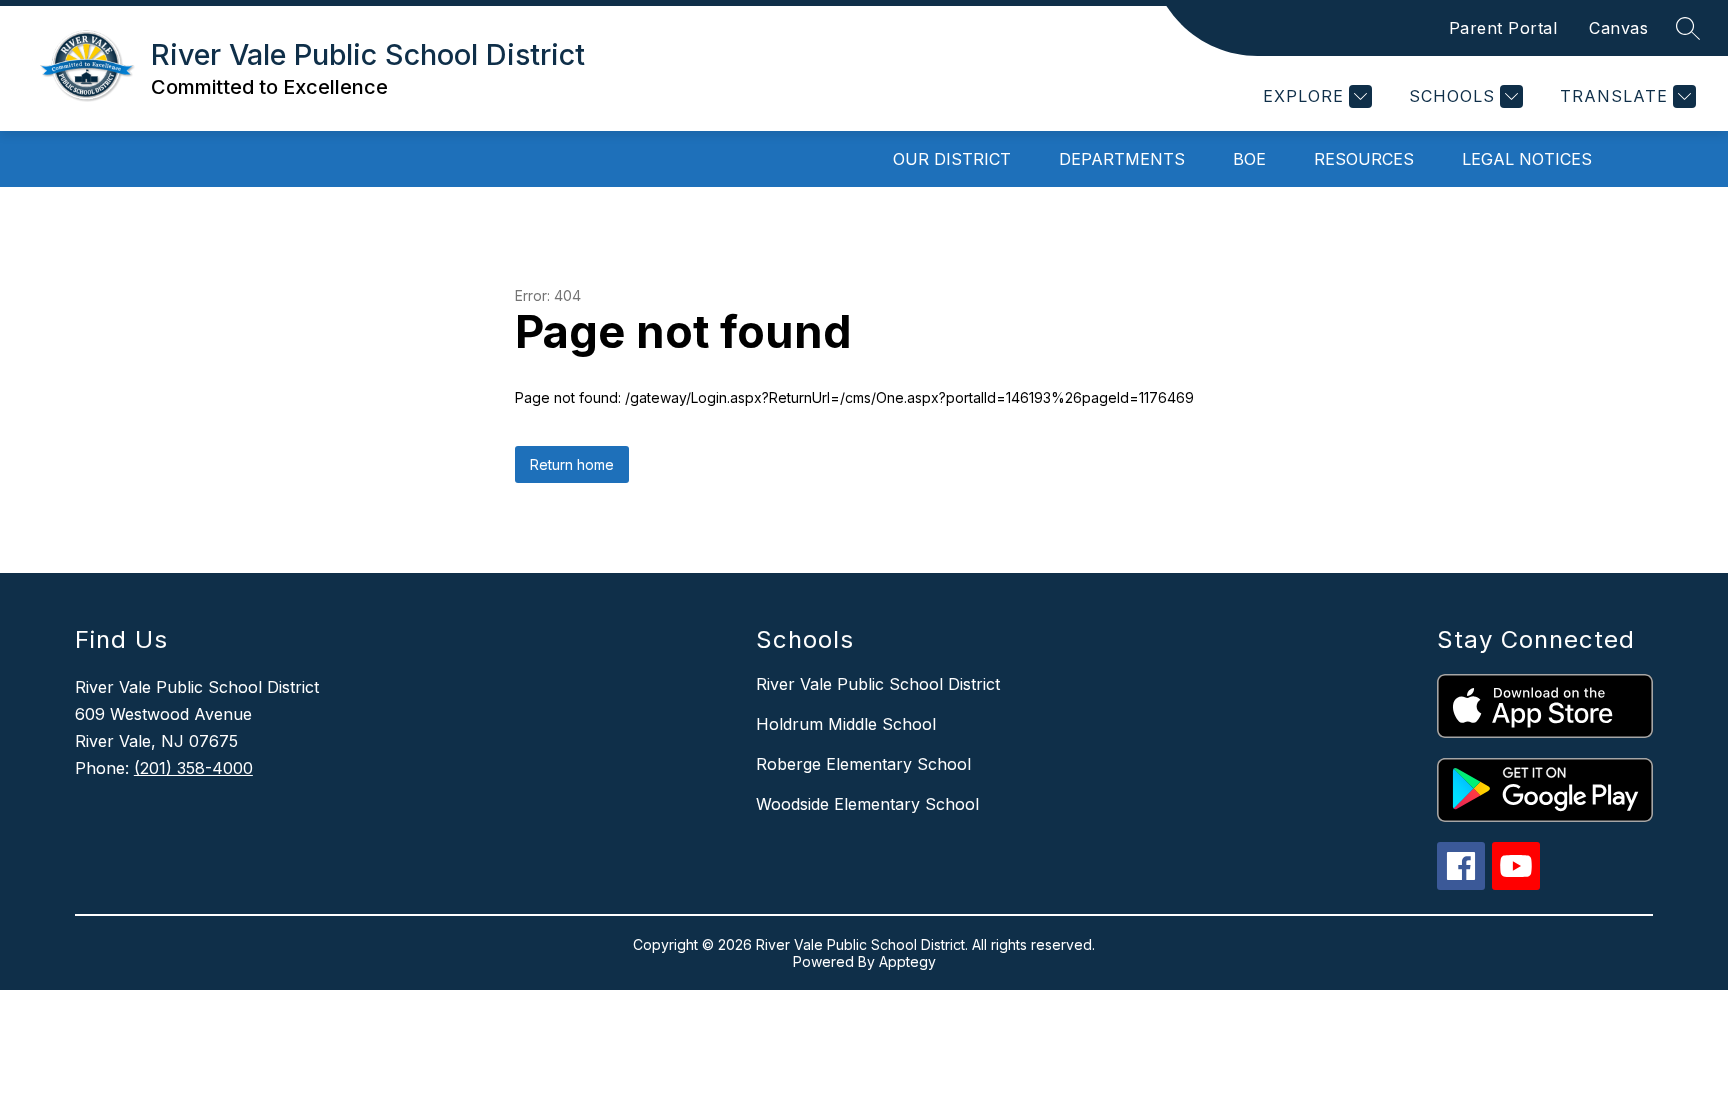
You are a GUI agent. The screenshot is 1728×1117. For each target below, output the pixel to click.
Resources (1364, 159)
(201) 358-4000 (193, 768)
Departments (1122, 159)
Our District (952, 159)
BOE (1249, 159)
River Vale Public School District (878, 684)
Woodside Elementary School (867, 804)
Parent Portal (1503, 28)
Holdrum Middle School (846, 724)
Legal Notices (1527, 159)
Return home (572, 464)
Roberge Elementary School (863, 764)
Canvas (1618, 28)
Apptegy (907, 961)
